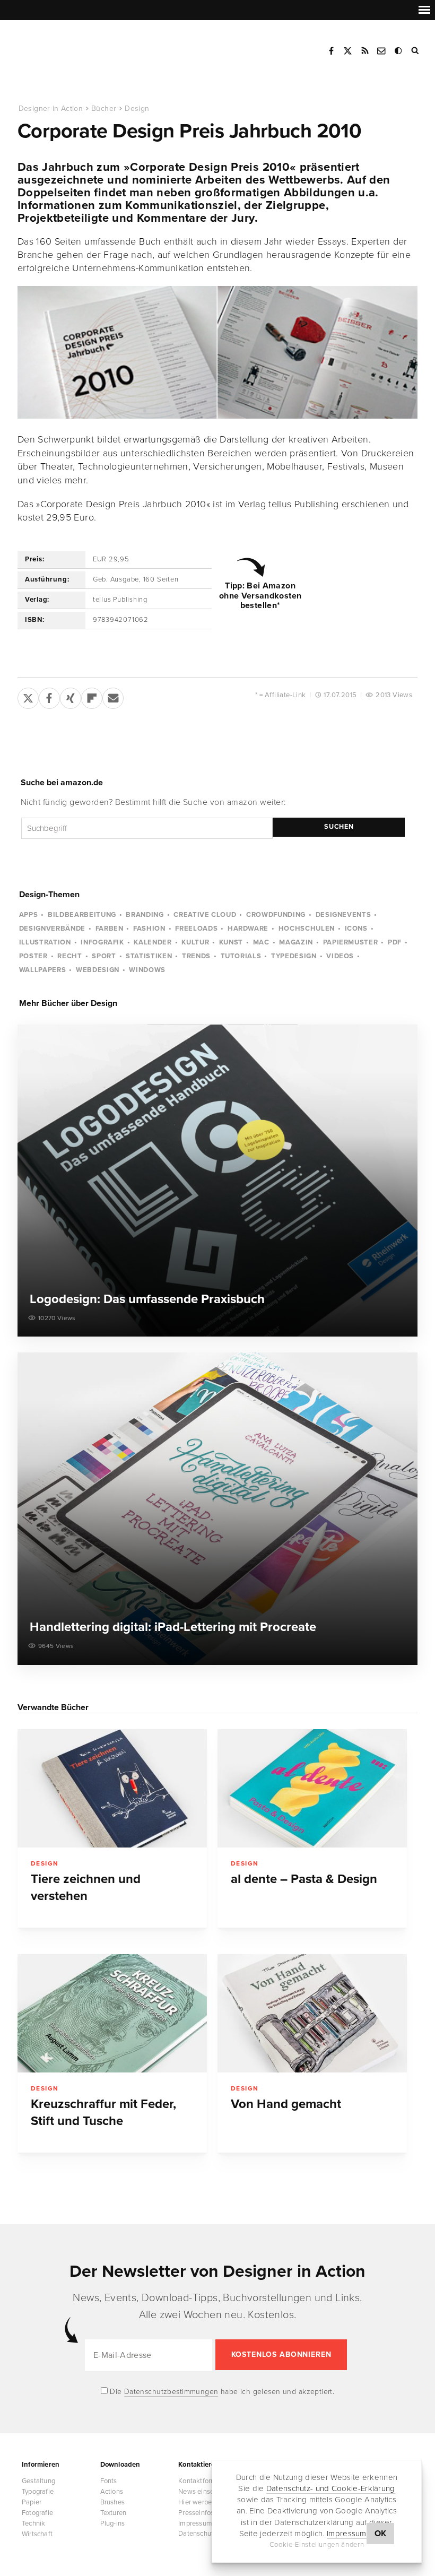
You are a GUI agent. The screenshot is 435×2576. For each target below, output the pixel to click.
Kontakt (382, 51)
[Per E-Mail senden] (113, 696)
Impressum (347, 2534)
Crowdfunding (276, 915)
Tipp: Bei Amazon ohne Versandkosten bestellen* (260, 596)
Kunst (231, 942)
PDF (395, 942)
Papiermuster (351, 942)
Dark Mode (399, 51)
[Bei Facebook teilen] (49, 696)
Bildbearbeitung (82, 915)
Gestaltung (38, 2481)
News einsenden (204, 2492)
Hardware (248, 929)
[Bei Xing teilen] (71, 696)
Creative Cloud (205, 915)
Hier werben (197, 2502)
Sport (104, 956)
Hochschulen (307, 929)
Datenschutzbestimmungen (171, 2392)
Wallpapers (43, 970)
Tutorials (241, 956)
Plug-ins (113, 2523)
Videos (340, 956)
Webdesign (98, 970)
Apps (29, 915)
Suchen (339, 827)
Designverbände (52, 929)
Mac (261, 942)
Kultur (195, 942)
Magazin (296, 942)
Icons (356, 929)
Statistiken (149, 956)
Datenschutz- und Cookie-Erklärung (331, 2488)
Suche (416, 51)
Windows (147, 970)
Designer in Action (71, 47)
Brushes (112, 2502)
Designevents (343, 915)
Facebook (331, 51)
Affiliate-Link (285, 695)
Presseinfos (196, 2513)
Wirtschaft (37, 2534)
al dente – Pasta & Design (304, 1879)
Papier (32, 2502)
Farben (110, 929)
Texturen (114, 2513)
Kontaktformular (203, 2481)
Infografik (102, 942)
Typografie (38, 2492)
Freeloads (196, 929)
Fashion (149, 929)
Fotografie (37, 2513)
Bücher (104, 109)
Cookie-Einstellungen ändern (317, 2545)
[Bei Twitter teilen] (28, 696)
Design (137, 109)
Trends (196, 956)
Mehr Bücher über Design (68, 1003)
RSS (365, 51)
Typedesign (294, 956)
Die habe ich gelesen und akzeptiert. (221, 2392)
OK (381, 2534)
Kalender (153, 942)
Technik (33, 2523)
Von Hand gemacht (286, 2104)
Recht (69, 956)
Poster (33, 956)
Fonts (109, 2481)
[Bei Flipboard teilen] (92, 696)
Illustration (45, 942)
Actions (112, 2492)
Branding (145, 915)
